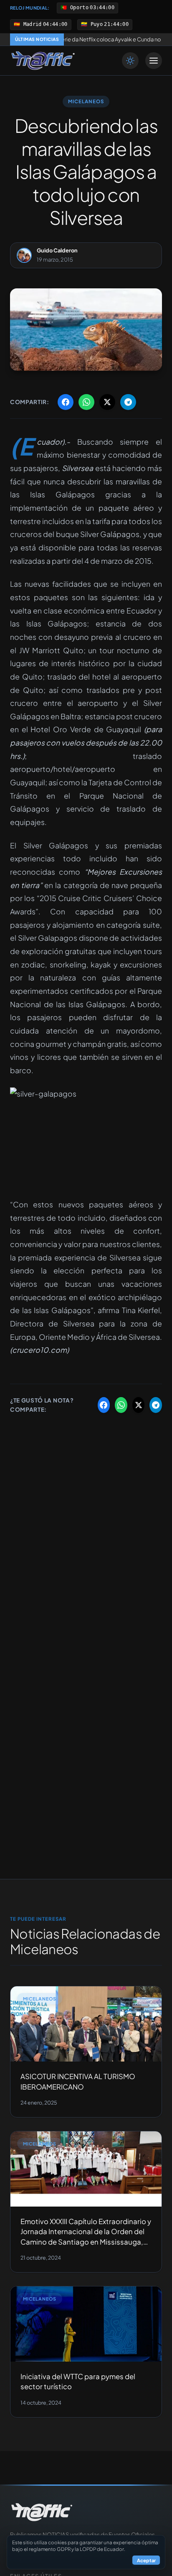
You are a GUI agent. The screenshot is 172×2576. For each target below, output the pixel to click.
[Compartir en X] (107, 402)
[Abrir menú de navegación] (154, 61)
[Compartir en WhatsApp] (86, 402)
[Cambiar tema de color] (130, 61)
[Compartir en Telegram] (128, 402)
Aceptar (146, 2560)
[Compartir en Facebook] (66, 402)
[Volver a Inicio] (43, 61)
